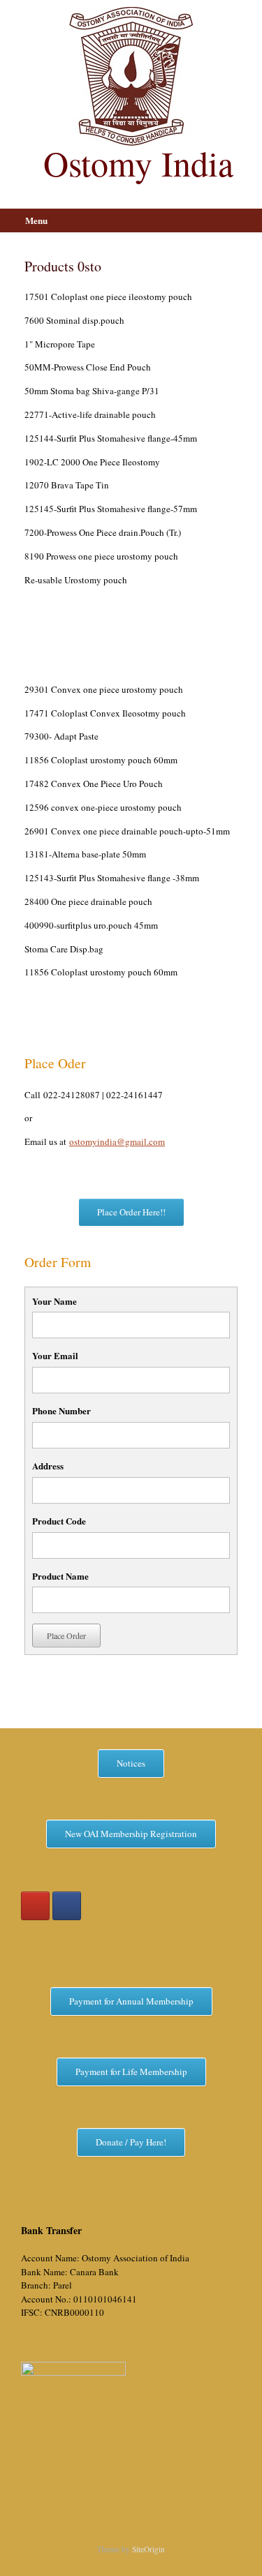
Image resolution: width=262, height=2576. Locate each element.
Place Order (66, 1635)
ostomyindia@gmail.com (117, 1141)
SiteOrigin (148, 2549)
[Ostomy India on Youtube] (35, 1906)
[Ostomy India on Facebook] (67, 1906)
